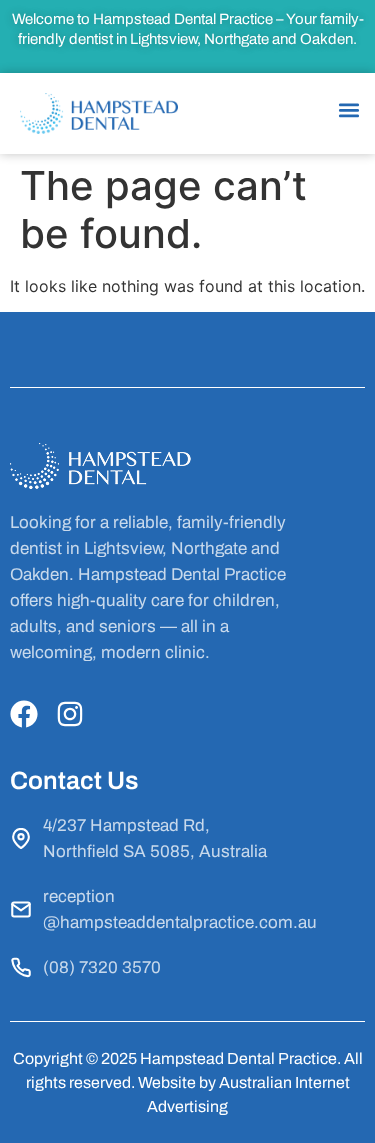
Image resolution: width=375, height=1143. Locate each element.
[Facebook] (24, 714)
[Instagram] (70, 714)
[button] (348, 110)
